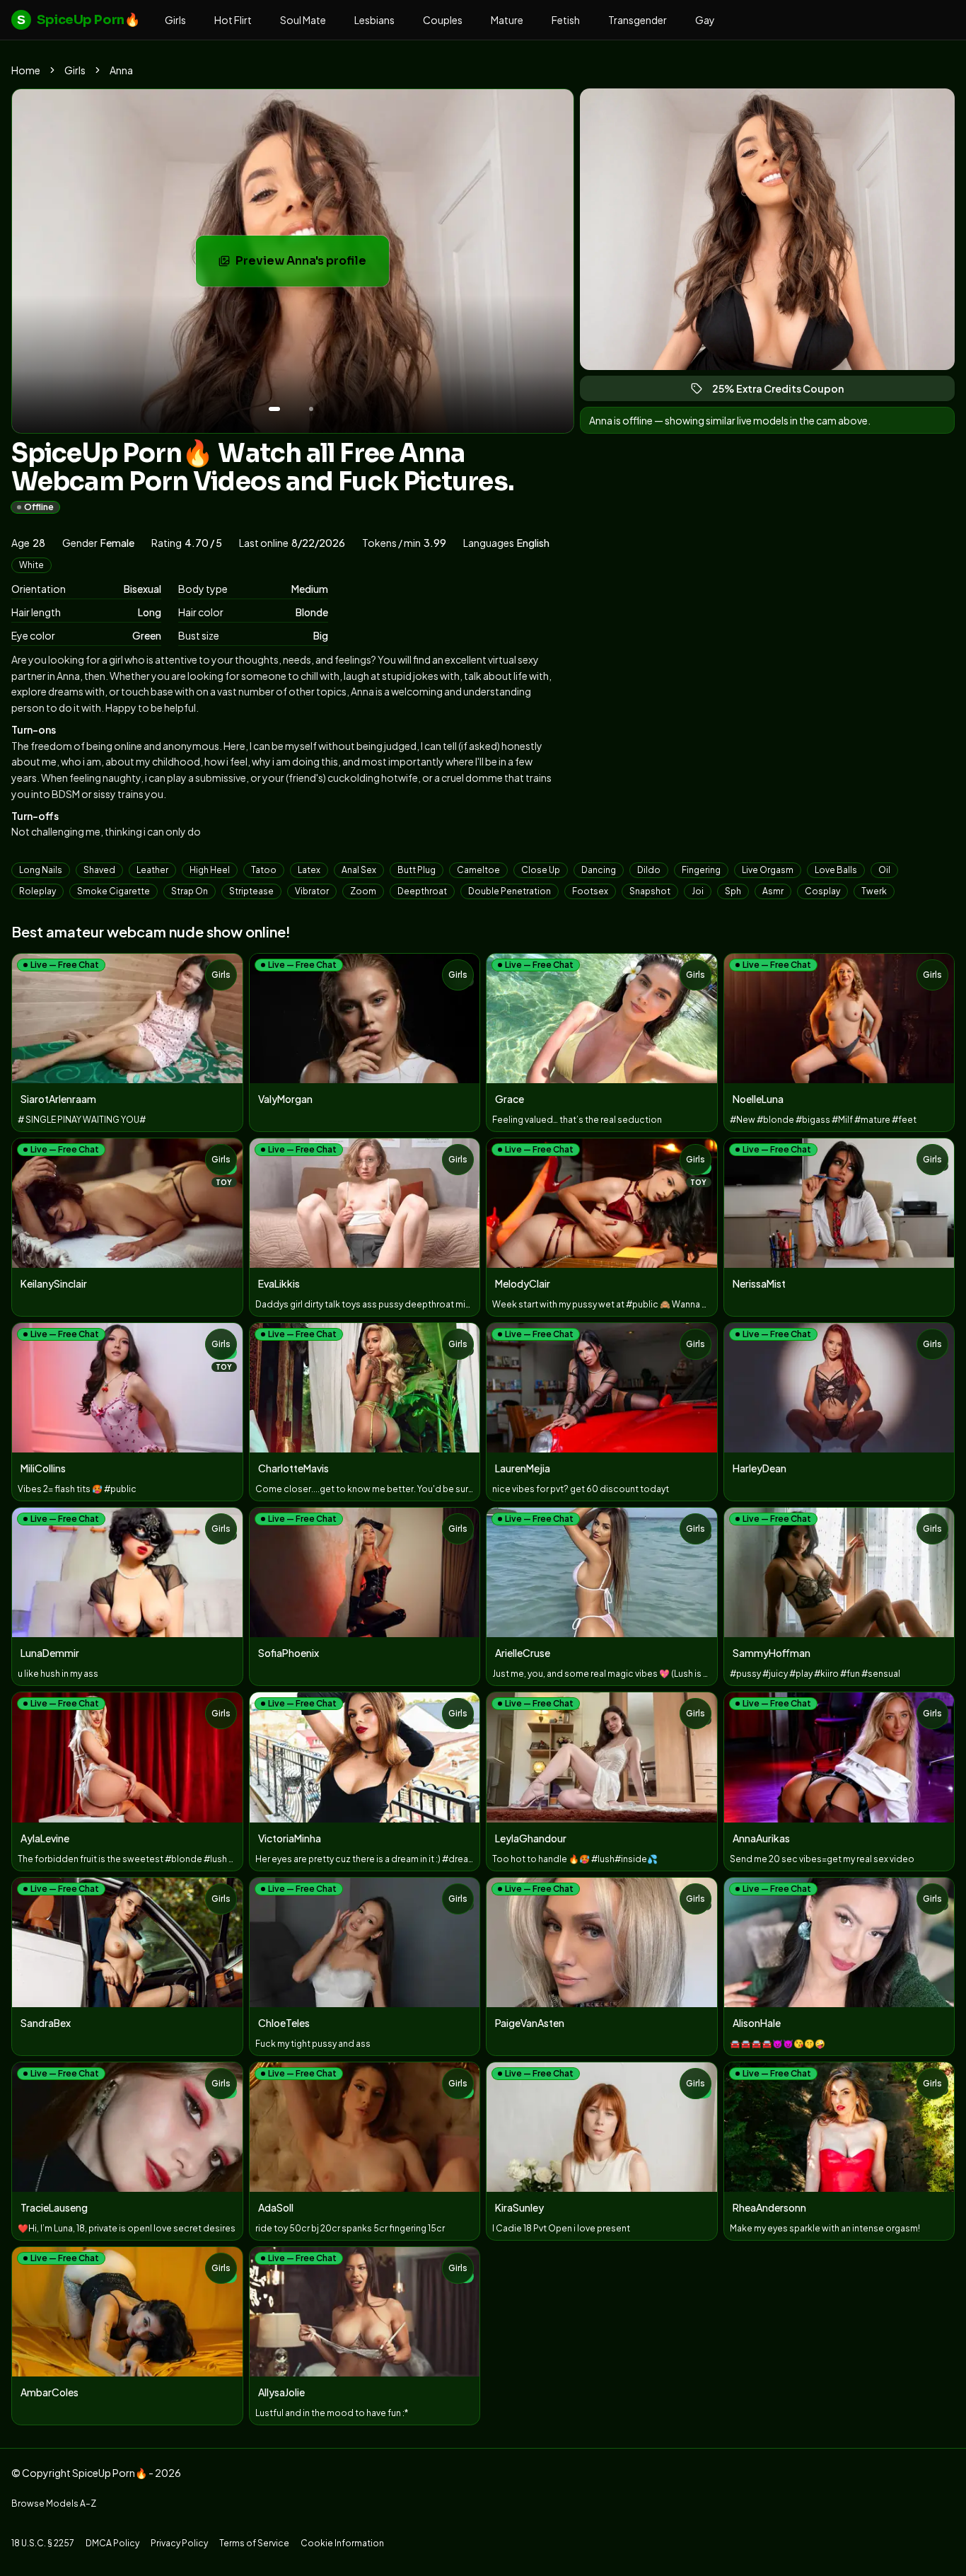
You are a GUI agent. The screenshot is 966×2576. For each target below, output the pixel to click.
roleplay (37, 891)
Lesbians (374, 20)
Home (26, 70)
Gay (705, 20)
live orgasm (768, 870)
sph (733, 891)
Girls (175, 20)
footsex (590, 891)
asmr (773, 891)
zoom (363, 891)
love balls (836, 870)
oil (884, 870)
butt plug (417, 870)
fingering (701, 870)
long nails (41, 870)
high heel (210, 870)
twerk (874, 891)
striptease (251, 891)
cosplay (822, 891)
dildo (649, 870)
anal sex (359, 870)
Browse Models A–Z (54, 2503)
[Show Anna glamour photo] (311, 409)
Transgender (638, 20)
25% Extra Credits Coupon (784, 392)
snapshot (650, 891)
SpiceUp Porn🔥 (78, 20)
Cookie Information (342, 2543)
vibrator (312, 891)
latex (309, 870)
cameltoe (478, 870)
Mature (507, 20)
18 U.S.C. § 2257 (43, 2543)
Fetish (566, 20)
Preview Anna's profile (312, 265)
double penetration (510, 891)
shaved (99, 870)
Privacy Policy (179, 2543)
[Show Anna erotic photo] (274, 409)
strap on (190, 891)
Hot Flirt (233, 20)
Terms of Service (254, 2543)
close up (541, 870)
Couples (443, 20)
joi (698, 891)
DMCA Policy (112, 2543)
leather (152, 870)
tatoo (264, 870)
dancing (599, 870)
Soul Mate (303, 20)
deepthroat (422, 891)
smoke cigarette (114, 891)
